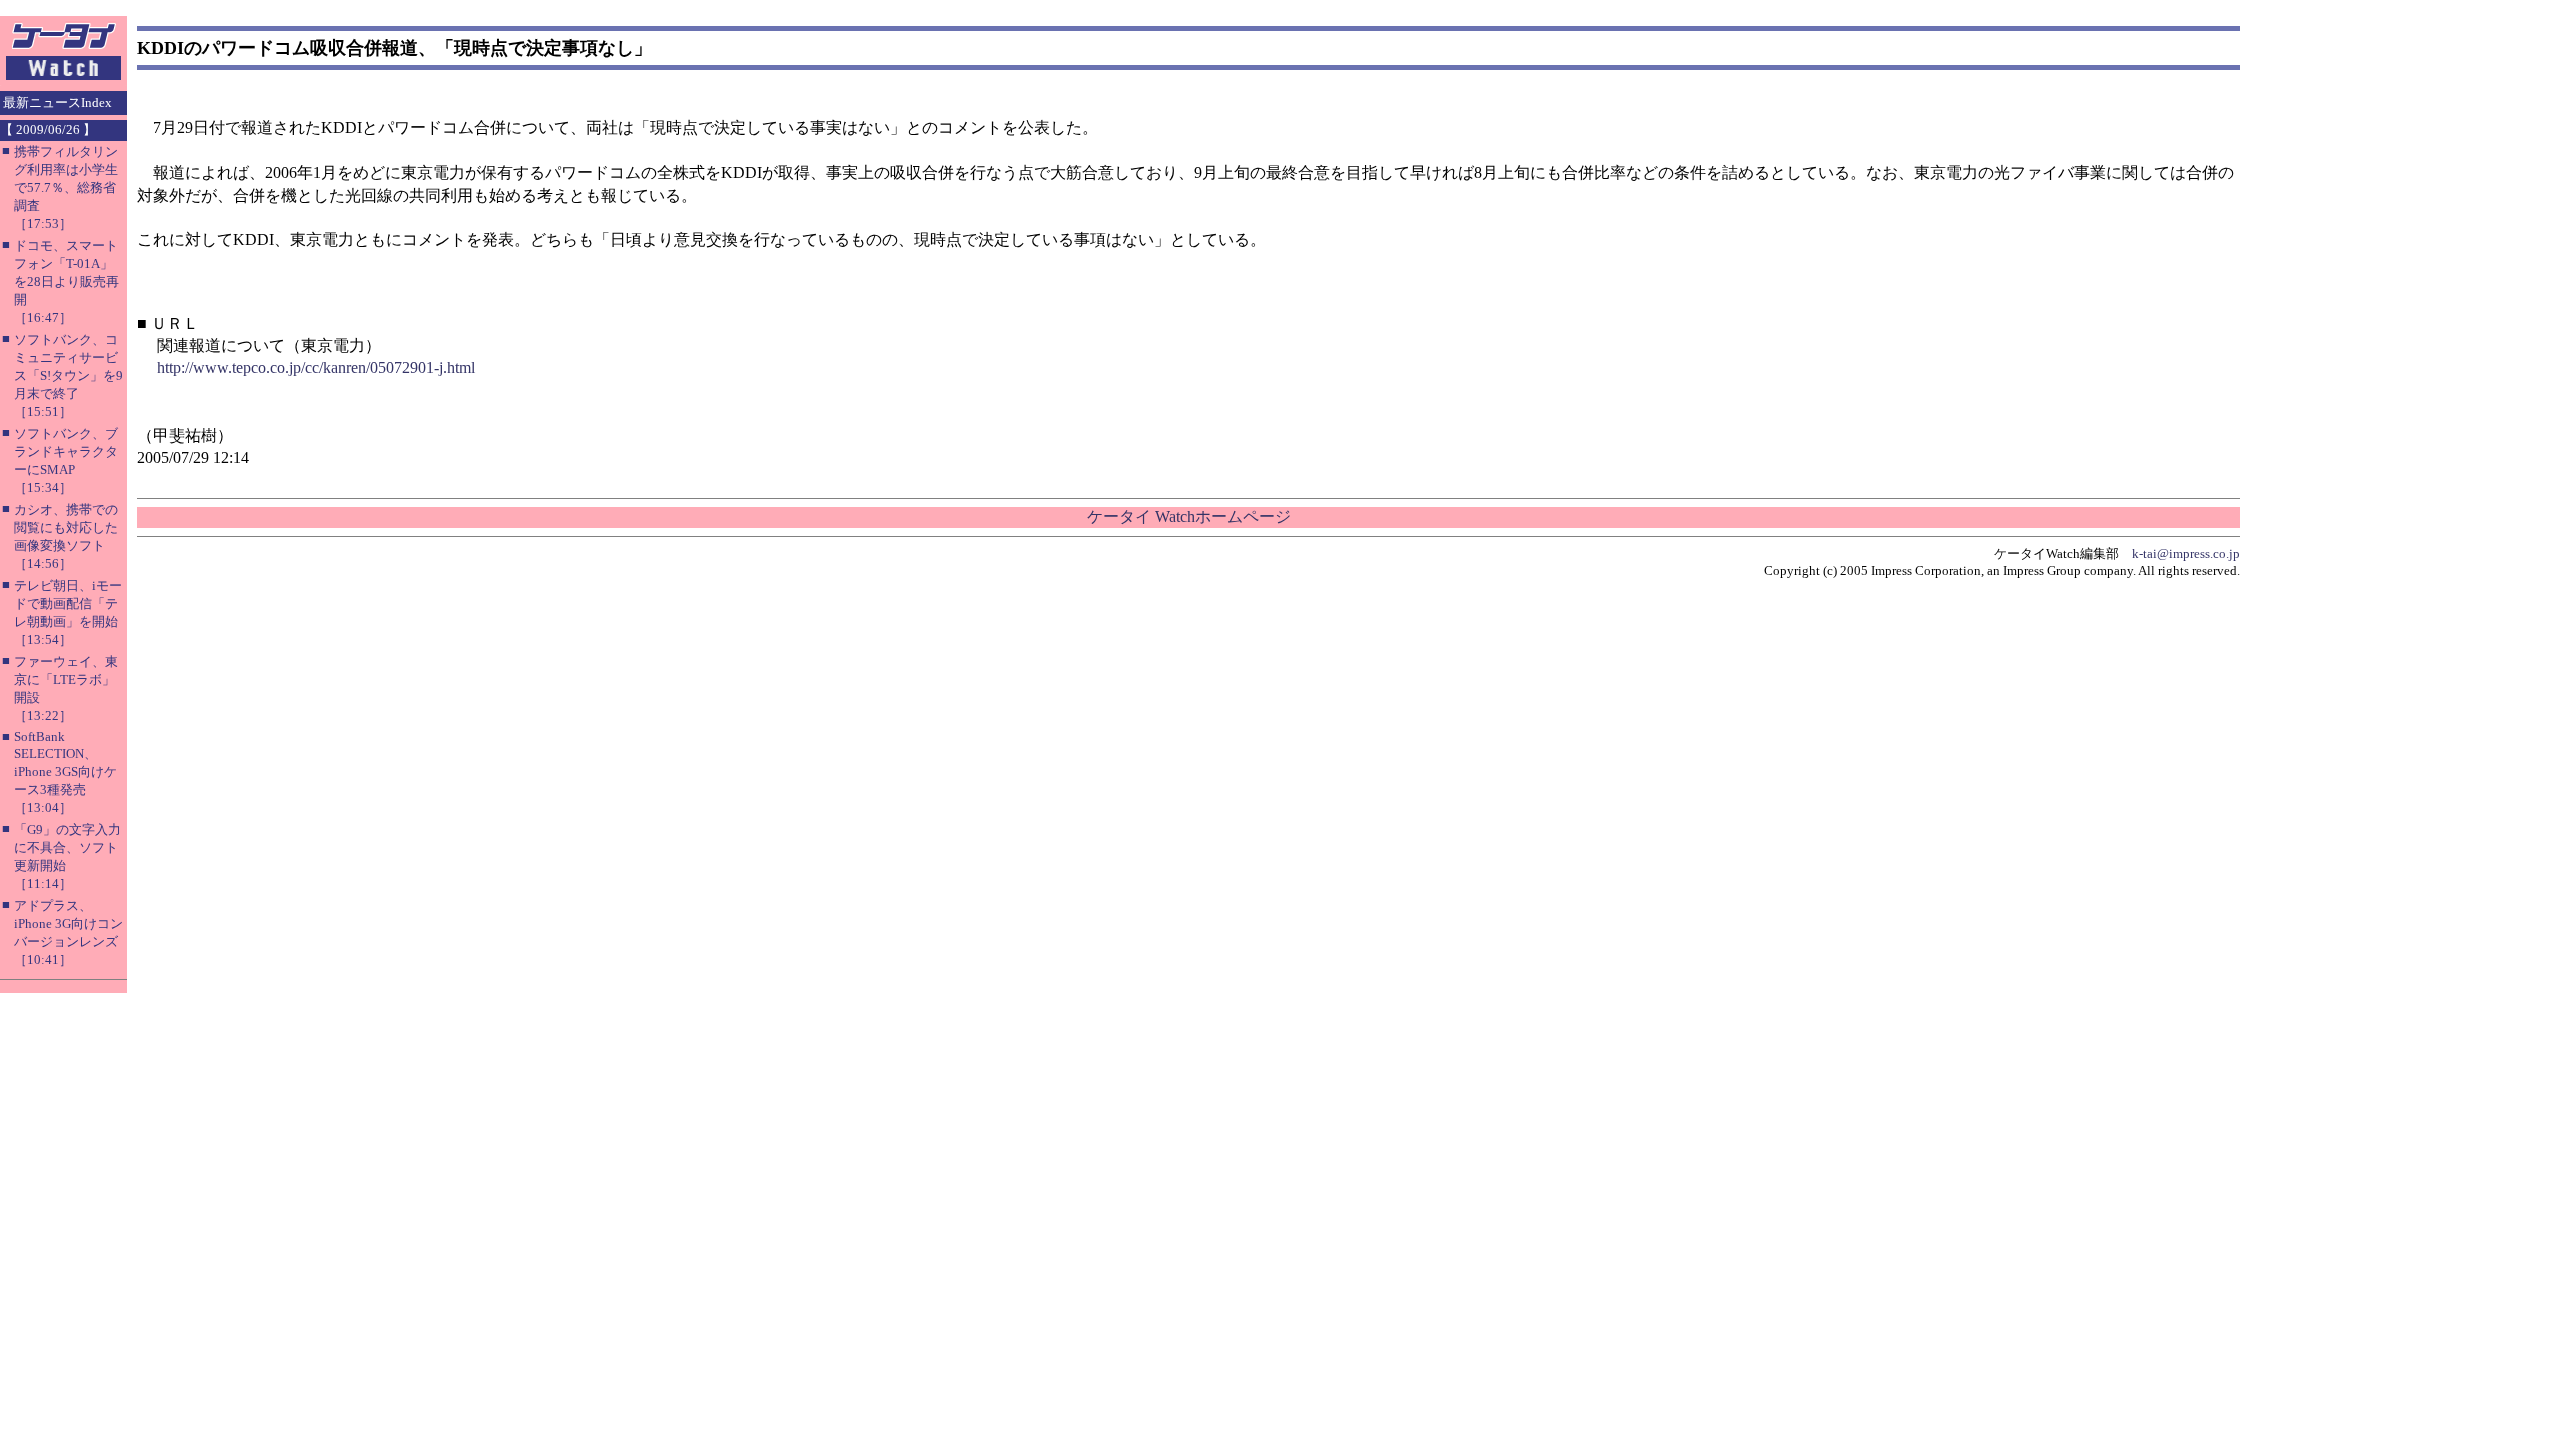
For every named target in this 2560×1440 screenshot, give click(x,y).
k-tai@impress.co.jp (2186, 553)
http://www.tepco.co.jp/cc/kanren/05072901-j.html (316, 367)
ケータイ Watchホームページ (1189, 516)
